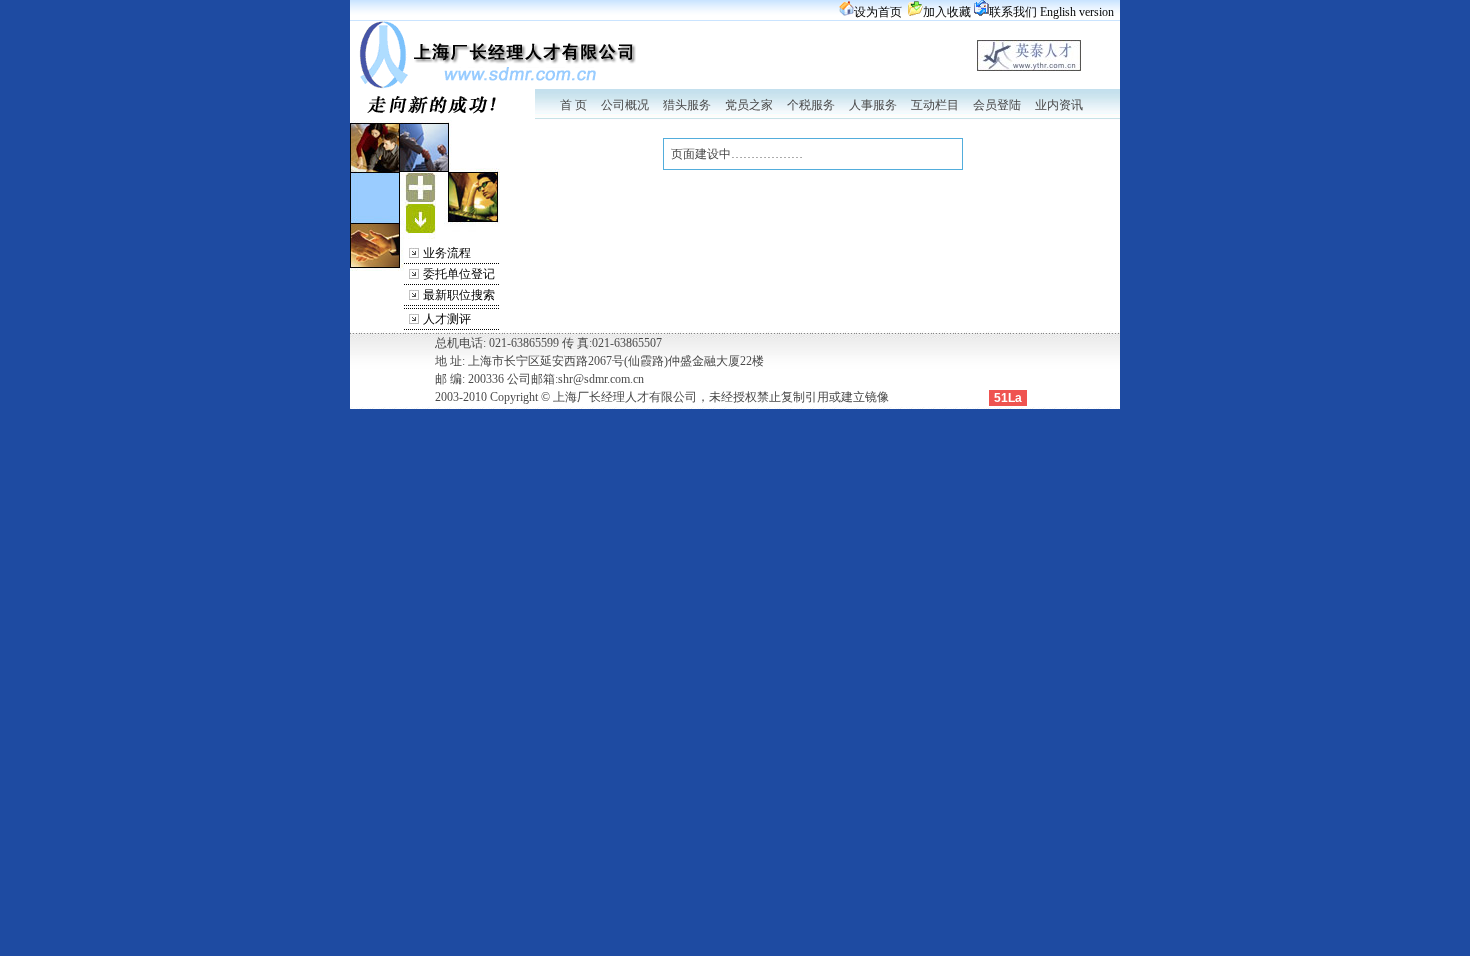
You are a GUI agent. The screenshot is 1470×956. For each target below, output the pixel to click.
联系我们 (1013, 12)
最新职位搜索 (459, 295)
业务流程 (447, 253)
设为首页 (878, 12)
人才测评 (447, 319)
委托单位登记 (459, 274)
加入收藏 (947, 12)
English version (1077, 12)
